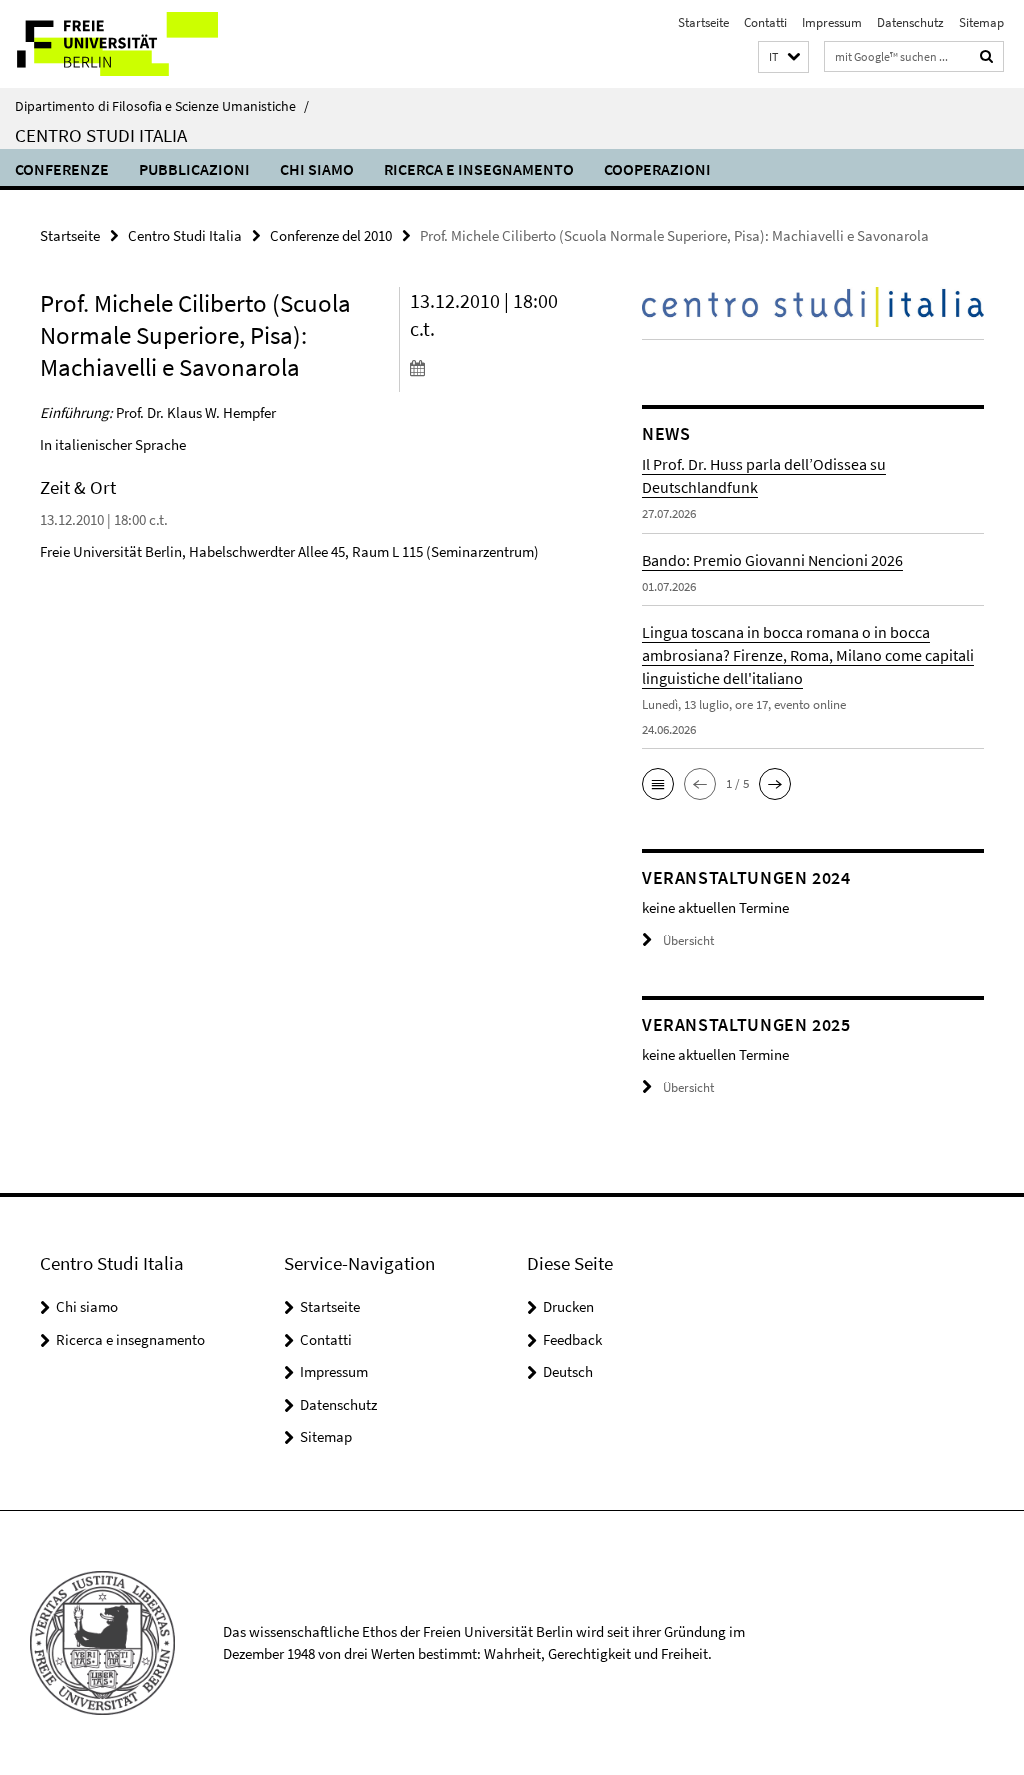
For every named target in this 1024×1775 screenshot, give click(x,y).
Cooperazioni (657, 169)
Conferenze (62, 169)
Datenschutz (910, 22)
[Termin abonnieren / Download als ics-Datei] (494, 367)
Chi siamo (317, 169)
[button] (783, 57)
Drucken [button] (568, 1306)
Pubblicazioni (194, 169)
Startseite (703, 22)
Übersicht (688, 940)
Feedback (572, 1339)
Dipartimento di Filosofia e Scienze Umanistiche (162, 106)
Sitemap (981, 22)
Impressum (832, 22)
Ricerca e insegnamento (479, 169)
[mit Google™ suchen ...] (987, 56)
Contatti (765, 22)
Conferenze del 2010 (331, 235)
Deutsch (568, 1371)
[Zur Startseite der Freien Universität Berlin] (132, 44)
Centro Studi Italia (101, 135)
